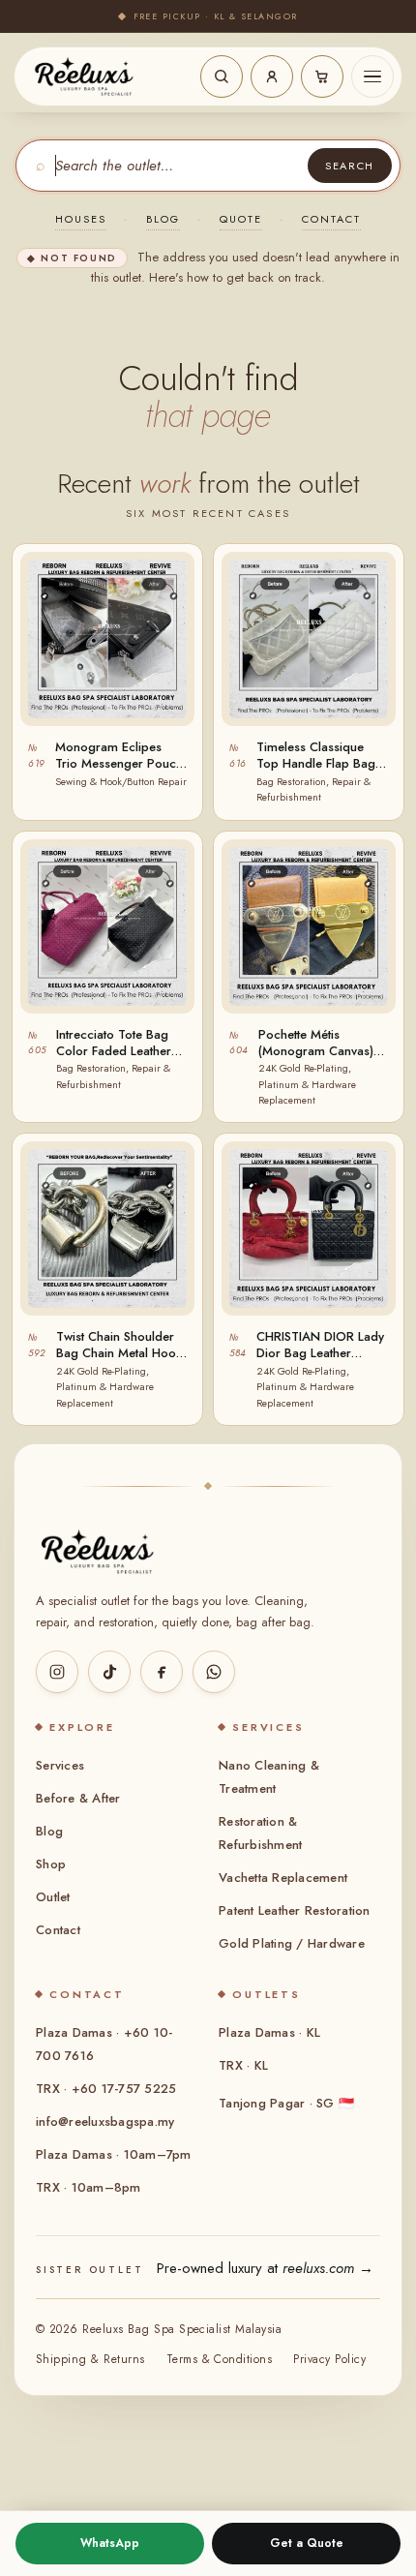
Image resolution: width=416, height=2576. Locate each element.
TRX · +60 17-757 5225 (106, 2089)
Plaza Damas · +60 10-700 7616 (104, 2044)
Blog (163, 219)
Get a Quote (307, 2543)
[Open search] (222, 76)
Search (350, 166)
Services (60, 1765)
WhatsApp (110, 2543)
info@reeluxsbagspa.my (105, 2121)
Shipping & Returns (90, 2359)
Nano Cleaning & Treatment (269, 1777)
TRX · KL (243, 2065)
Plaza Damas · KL (269, 2032)
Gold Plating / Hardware (292, 1943)
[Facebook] (162, 1672)
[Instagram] (57, 1672)
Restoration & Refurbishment (260, 1833)
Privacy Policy (329, 2359)
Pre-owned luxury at (265, 2268)
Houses (81, 219)
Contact (331, 219)
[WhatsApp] (214, 1672)
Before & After (78, 1798)
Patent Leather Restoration (295, 1910)
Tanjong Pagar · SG (286, 2103)
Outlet (53, 1897)
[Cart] (322, 76)
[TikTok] (109, 1672)
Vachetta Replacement (283, 1878)
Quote (241, 219)
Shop (51, 1864)
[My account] (272, 76)
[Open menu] (372, 76)
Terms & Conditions (220, 2359)
